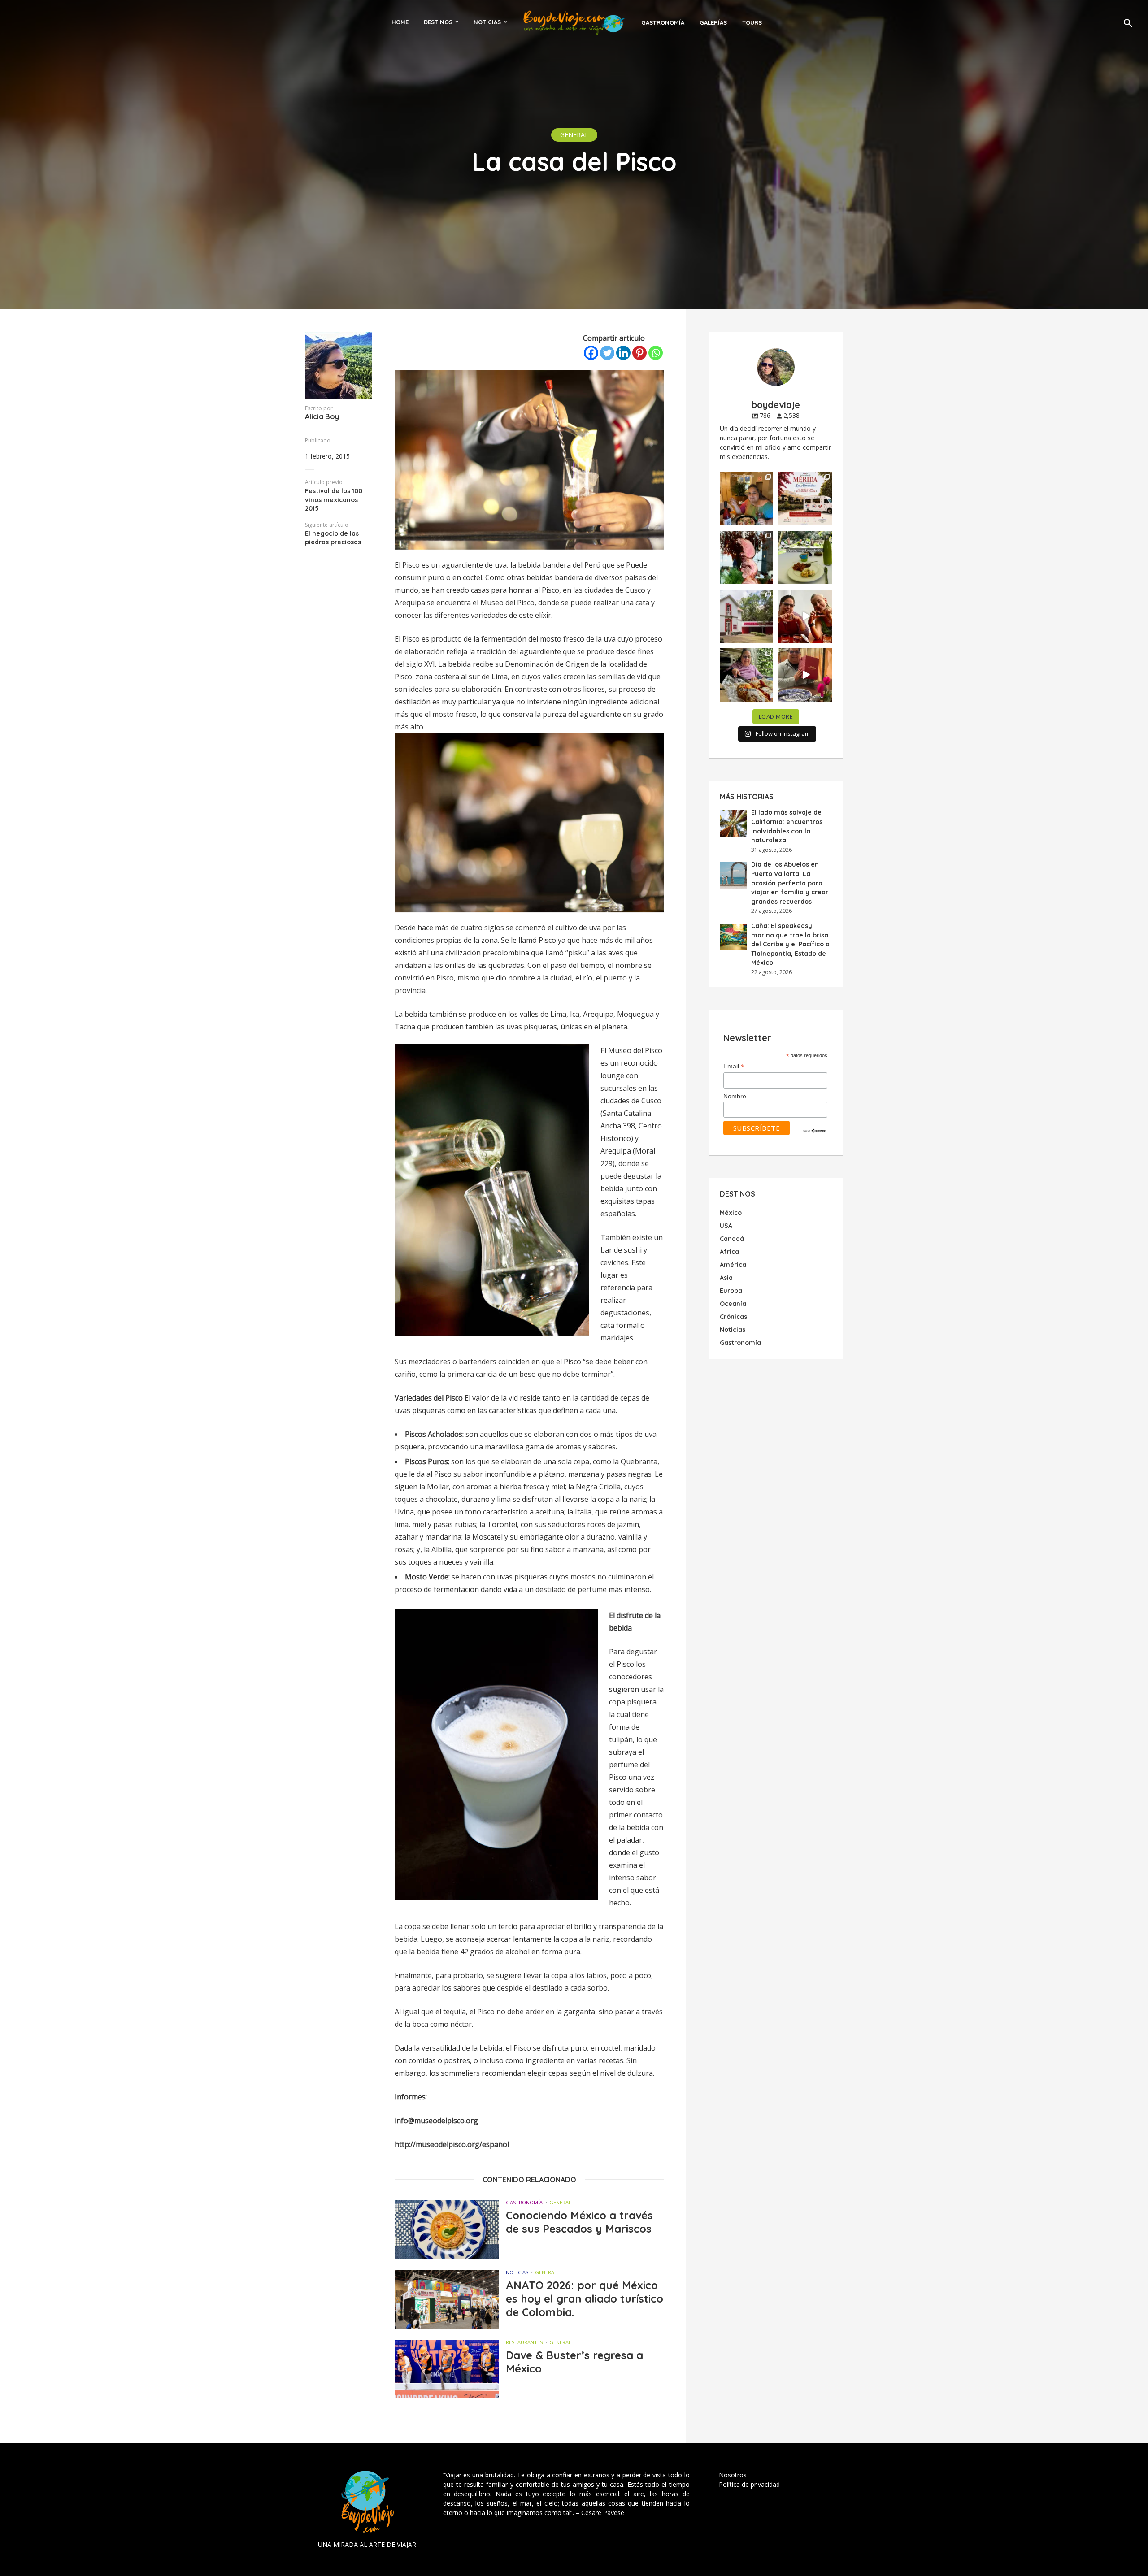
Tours (752, 22)
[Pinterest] (639, 353)
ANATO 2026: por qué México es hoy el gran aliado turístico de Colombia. (585, 2298)
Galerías (713, 22)
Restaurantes (524, 2342)
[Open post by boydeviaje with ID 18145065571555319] (746, 499)
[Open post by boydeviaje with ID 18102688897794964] (746, 675)
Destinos (438, 22)
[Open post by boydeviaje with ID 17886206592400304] (805, 675)
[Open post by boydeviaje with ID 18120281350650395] (805, 557)
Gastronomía (663, 22)
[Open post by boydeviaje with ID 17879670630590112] (746, 557)
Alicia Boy (322, 416)
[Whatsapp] (656, 353)
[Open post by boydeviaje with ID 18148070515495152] (805, 499)
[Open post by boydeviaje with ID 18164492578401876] (805, 616)
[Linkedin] (623, 353)
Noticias (487, 22)
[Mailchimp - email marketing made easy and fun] (814, 1130)
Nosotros (733, 2475)
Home (400, 22)
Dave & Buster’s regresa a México (574, 2362)
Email (734, 1067)
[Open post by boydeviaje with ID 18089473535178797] (746, 616)
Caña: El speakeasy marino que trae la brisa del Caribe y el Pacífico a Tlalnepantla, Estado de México (790, 944)
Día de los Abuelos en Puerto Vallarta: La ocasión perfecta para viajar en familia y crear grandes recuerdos (790, 883)
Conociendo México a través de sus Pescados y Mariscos (579, 2222)
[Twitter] (607, 353)
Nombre (735, 1096)
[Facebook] (591, 353)
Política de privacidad (749, 2484)
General (574, 135)
